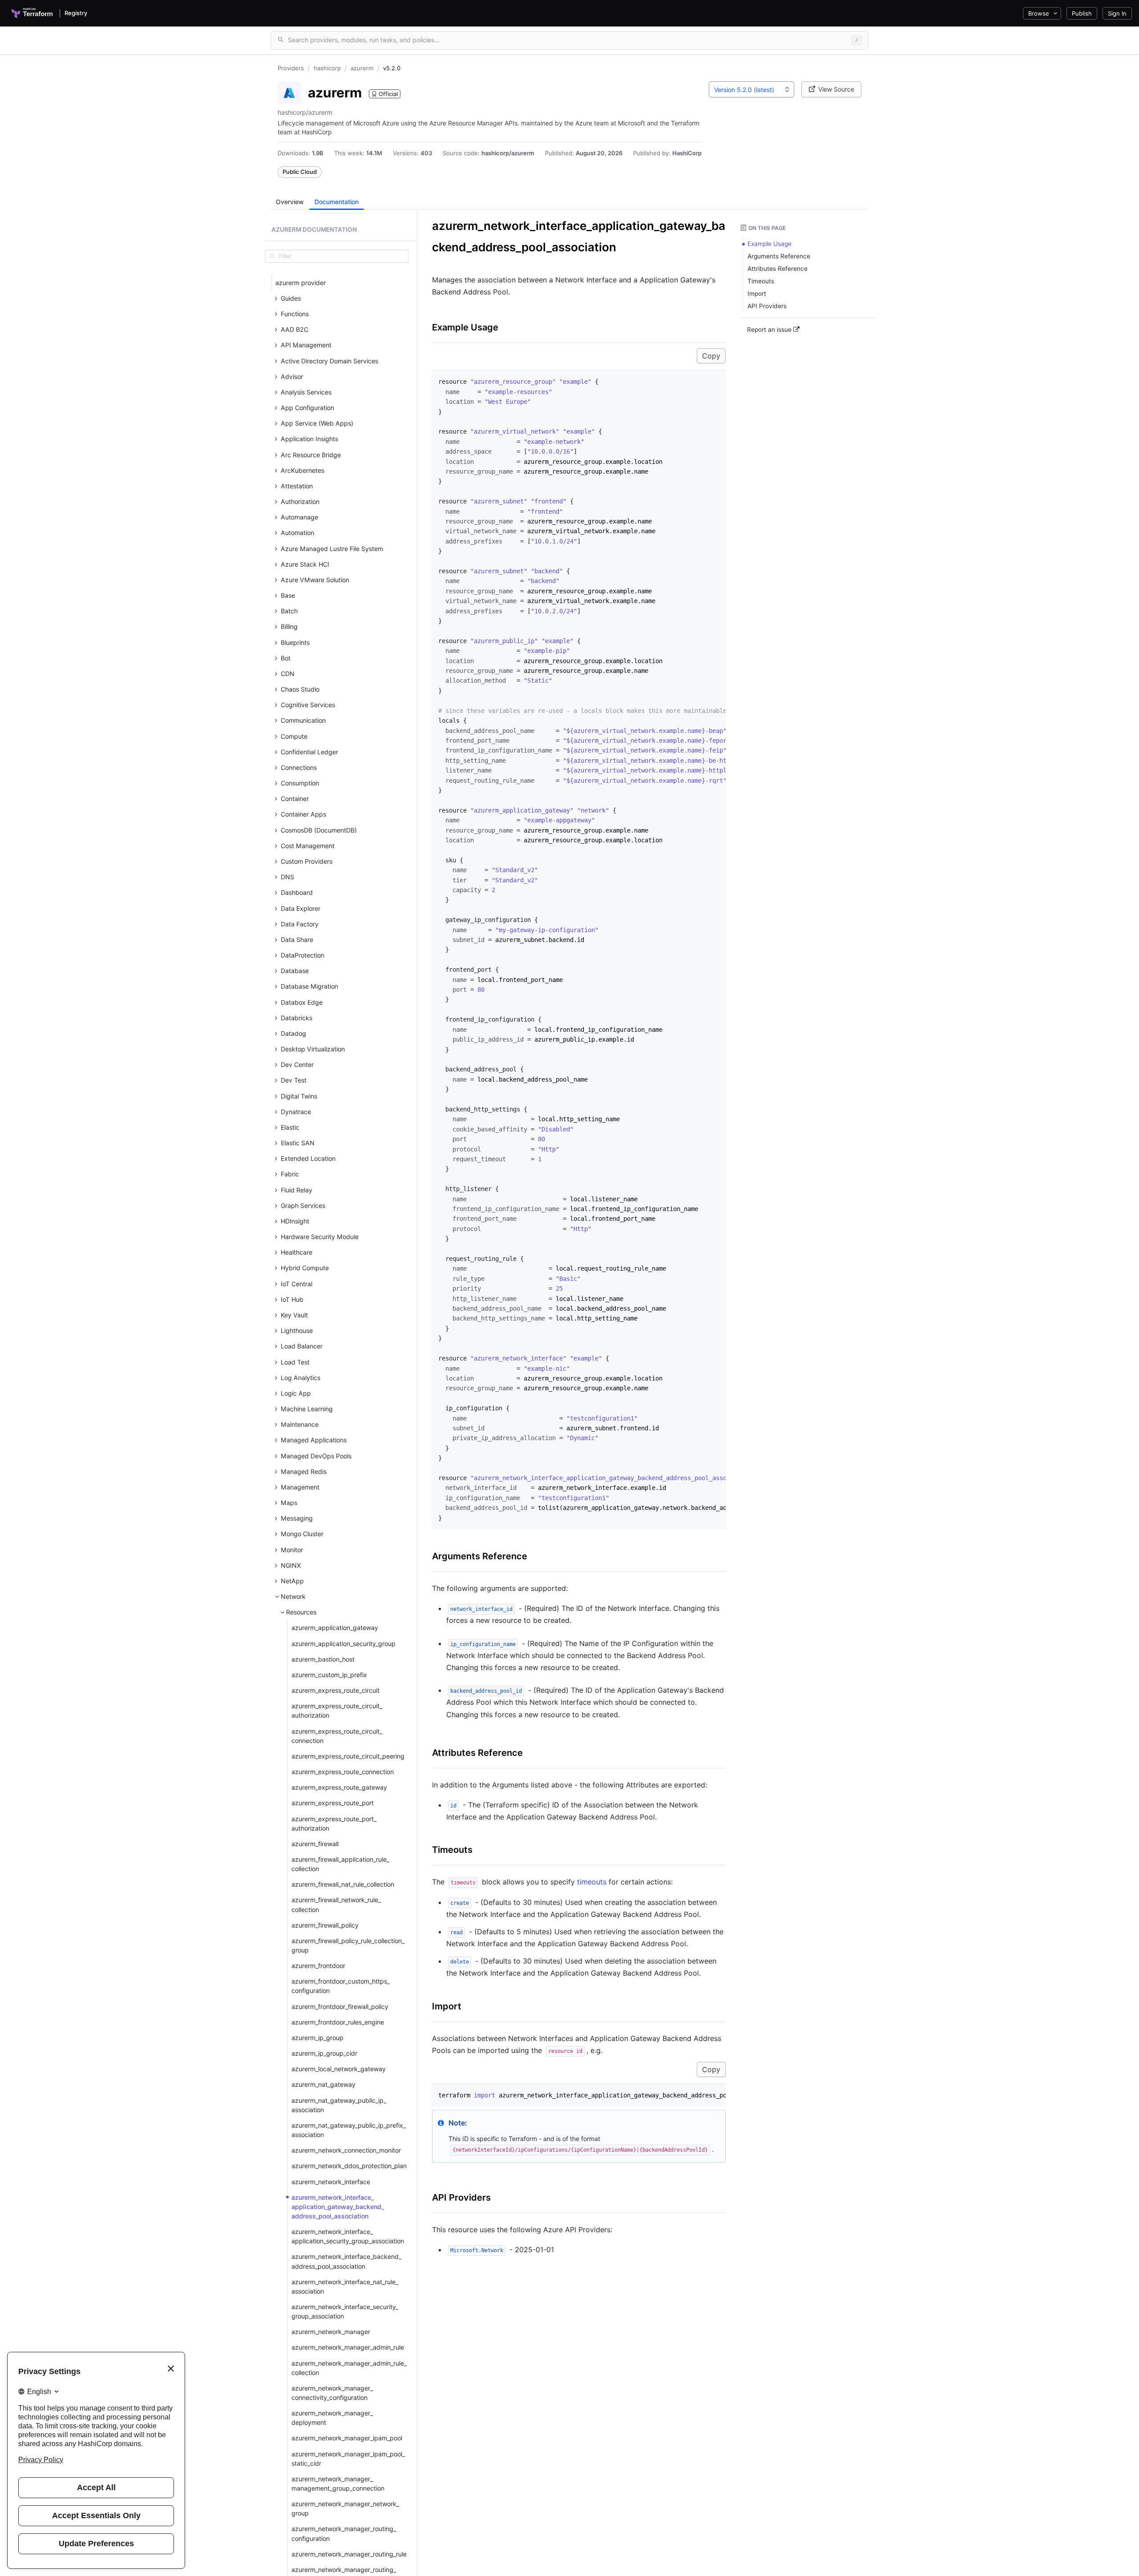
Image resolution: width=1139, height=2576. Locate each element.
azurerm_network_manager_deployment (332, 2418)
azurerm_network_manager (331, 2332)
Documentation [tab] (337, 202)
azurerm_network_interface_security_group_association (345, 2311)
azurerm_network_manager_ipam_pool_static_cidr (348, 2459)
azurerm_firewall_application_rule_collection (340, 1864)
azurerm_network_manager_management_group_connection (338, 2483)
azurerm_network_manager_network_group (345, 2508)
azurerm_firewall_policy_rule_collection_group (348, 1945)
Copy (711, 356)
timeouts (592, 1882)
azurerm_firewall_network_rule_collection (336, 1904)
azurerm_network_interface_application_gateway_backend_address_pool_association (338, 2207)
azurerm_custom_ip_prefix (329, 1675)
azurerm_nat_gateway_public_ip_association (339, 2105)
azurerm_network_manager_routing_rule (349, 2554)
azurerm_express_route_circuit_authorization (337, 1711)
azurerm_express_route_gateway (339, 1787)
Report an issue (770, 330)
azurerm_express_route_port (333, 1803)
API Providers (461, 2198)
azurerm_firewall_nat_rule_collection (343, 1884)
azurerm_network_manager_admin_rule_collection (349, 2368)
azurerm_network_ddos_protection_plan (349, 2166)
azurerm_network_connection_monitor (346, 2150)
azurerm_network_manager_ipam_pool (347, 2438)
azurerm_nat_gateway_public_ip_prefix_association (349, 2130)
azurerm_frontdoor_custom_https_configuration (341, 1986)
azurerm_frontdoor (318, 1966)
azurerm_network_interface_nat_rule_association (345, 2286)
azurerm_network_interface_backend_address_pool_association (346, 2261)
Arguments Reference (480, 1556)
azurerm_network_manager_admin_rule (348, 2347)
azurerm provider (301, 283)
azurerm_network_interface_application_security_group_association (348, 2236)
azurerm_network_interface (331, 2182)
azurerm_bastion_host (323, 1659)
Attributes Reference (477, 1753)
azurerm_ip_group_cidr (324, 2053)
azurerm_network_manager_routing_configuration (344, 2533)
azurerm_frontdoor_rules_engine (338, 2022)
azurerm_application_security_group (343, 1644)
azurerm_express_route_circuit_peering (348, 1756)
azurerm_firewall (315, 1844)
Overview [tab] (290, 202)
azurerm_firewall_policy (325, 1925)
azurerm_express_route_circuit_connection (337, 1736)
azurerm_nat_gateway (323, 2084)
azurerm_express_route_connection (343, 1772)
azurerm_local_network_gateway (339, 2069)
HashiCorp (687, 153)
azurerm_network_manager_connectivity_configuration (332, 2393)
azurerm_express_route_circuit (335, 1690)
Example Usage (465, 327)
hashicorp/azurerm (508, 153)
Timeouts (452, 1850)
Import (447, 2006)
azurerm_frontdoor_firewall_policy (340, 2006)
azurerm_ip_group (317, 2038)
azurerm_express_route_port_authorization (334, 1823)
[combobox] (751, 89)
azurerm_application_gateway (335, 1628)
